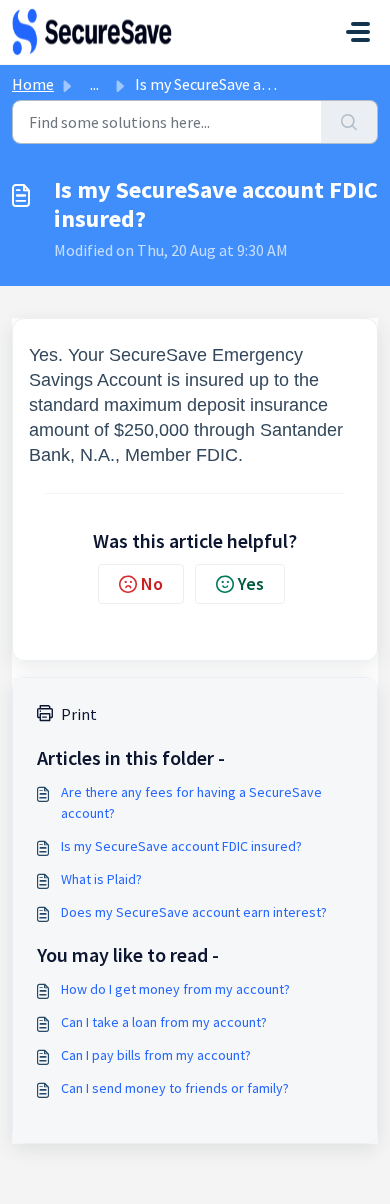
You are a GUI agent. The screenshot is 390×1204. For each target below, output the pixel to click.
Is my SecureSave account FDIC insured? (181, 846)
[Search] (349, 122)
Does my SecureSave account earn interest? (194, 912)
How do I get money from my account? (175, 989)
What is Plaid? (101, 879)
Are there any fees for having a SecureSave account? (191, 802)
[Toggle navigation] (358, 32)
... (94, 84)
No (152, 583)
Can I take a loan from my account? (164, 1022)
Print (79, 714)
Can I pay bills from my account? (156, 1055)
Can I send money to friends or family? (175, 1088)
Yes (251, 583)
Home (33, 84)
